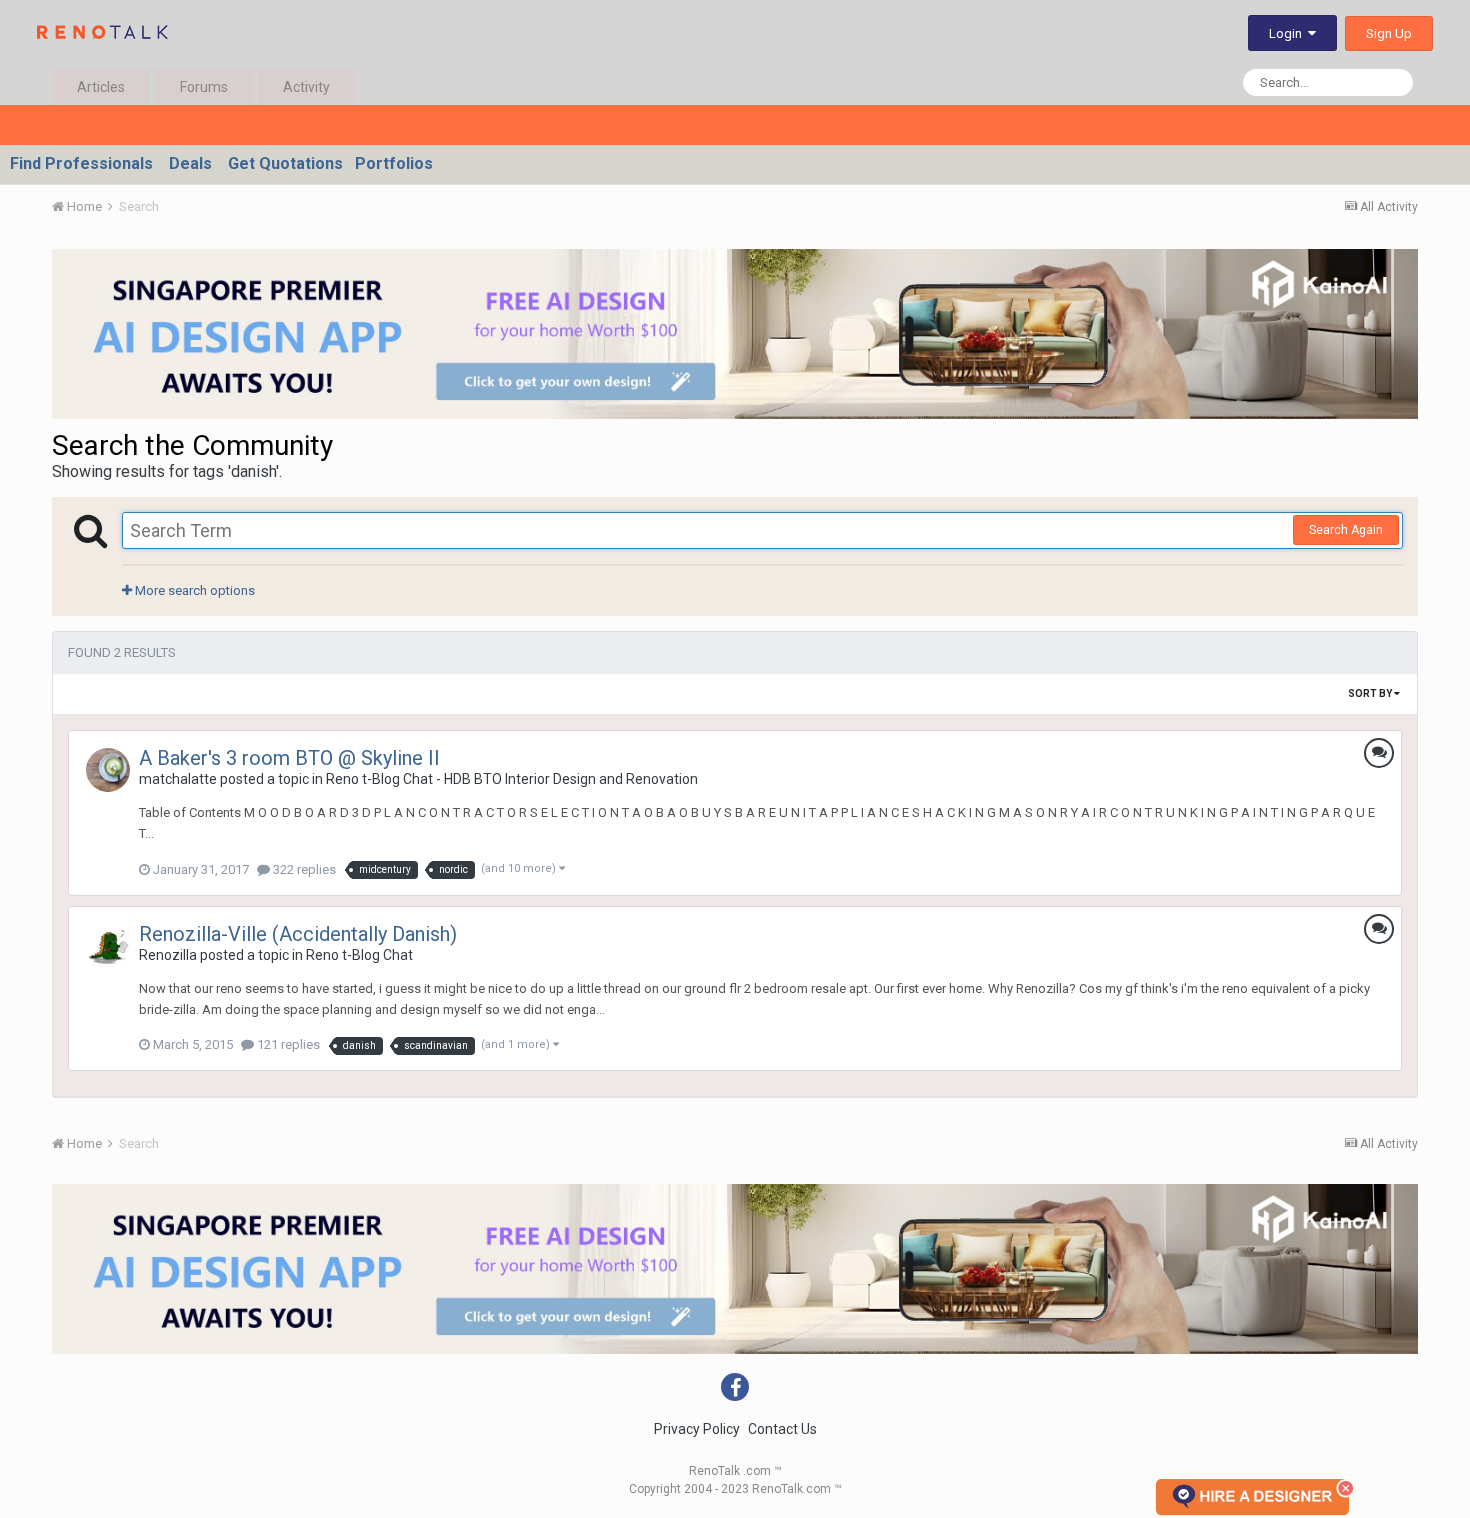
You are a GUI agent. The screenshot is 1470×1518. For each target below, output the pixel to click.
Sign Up (1389, 33)
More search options (193, 590)
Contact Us (782, 1429)
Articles (101, 87)
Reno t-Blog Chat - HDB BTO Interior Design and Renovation (512, 779)
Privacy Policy (697, 1429)
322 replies (303, 869)
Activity (306, 87)
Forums (204, 87)
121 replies (287, 1044)
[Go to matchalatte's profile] (108, 770)
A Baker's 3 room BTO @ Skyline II (289, 758)
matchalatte (178, 779)
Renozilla (168, 955)
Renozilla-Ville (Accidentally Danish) (298, 934)
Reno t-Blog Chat (359, 955)
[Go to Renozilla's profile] (108, 946)
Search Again (1346, 530)
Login (1288, 33)
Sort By (1371, 693)
